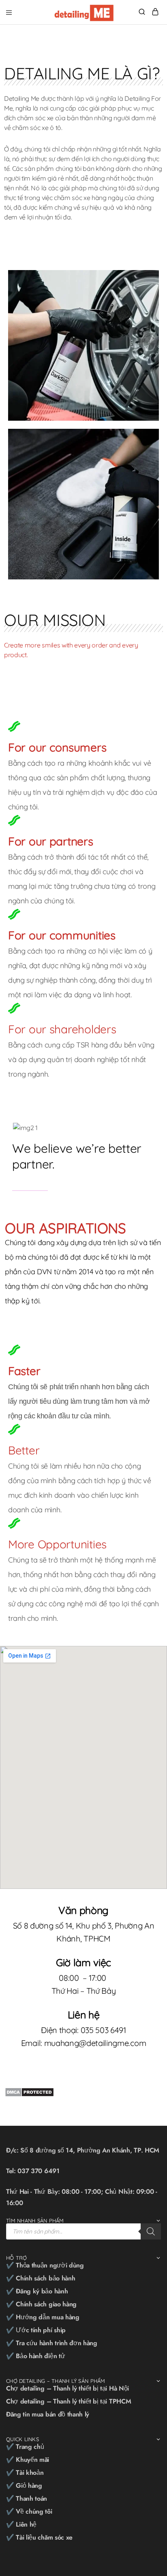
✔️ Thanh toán (27, 2498)
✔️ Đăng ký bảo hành (37, 2291)
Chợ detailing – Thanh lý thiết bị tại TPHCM (69, 2401)
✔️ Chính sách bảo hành (41, 2278)
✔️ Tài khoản (25, 2473)
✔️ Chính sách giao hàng (41, 2304)
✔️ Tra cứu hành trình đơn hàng (52, 2343)
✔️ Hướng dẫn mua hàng (43, 2317)
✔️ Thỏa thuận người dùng (45, 2265)
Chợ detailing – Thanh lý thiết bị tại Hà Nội (67, 2388)
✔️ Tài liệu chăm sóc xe (39, 2537)
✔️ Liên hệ (21, 2524)
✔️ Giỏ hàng (24, 2486)
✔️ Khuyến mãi (28, 2460)
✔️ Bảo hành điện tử (35, 2356)
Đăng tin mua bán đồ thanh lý (48, 2414)
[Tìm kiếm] (151, 2231)
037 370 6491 (38, 2171)
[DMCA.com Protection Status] (29, 2091)
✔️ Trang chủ (25, 2447)
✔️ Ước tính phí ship (36, 2330)
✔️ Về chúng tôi (29, 2511)
